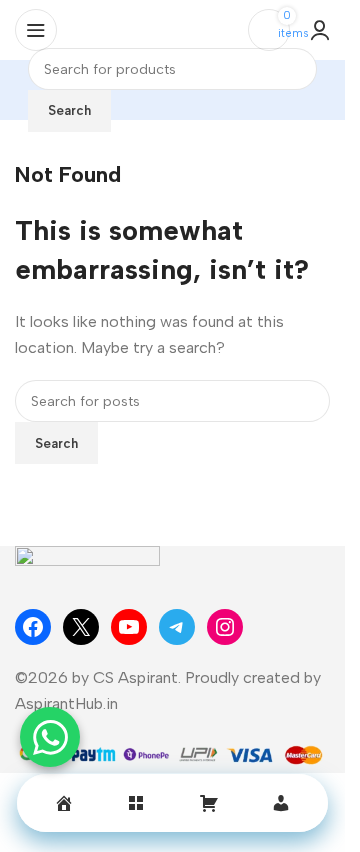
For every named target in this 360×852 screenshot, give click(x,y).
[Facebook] (33, 627)
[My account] (320, 30)
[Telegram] (177, 627)
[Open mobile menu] (36, 30)
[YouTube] (129, 627)
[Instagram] (225, 627)
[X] (81, 627)
